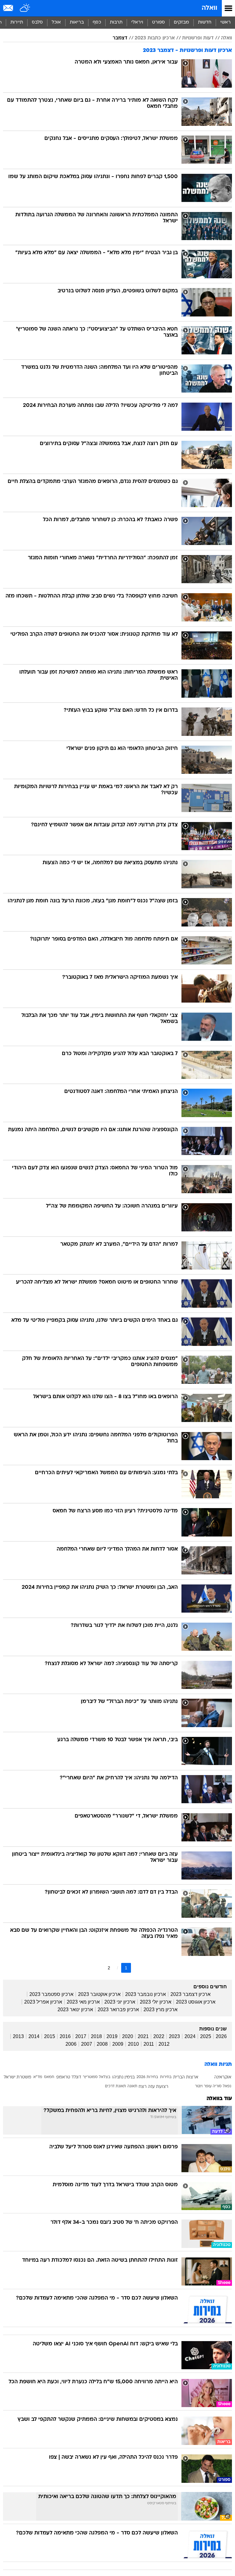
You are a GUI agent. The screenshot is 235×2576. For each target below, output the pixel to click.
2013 (18, 2036)
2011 (149, 2044)
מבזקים (181, 22)
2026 (221, 2036)
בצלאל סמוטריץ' (97, 2077)
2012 (164, 2044)
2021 (143, 2036)
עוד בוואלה (219, 2099)
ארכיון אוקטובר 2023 (99, 1994)
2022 (159, 2036)
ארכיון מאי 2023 (83, 2002)
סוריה (217, 2086)
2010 (133, 2044)
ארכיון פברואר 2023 (118, 2010)
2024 (190, 2036)
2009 (118, 2044)
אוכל (56, 22)
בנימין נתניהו (123, 2077)
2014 (34, 2036)
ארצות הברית (186, 2077)
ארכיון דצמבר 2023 (190, 1994)
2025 (206, 2036)
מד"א (38, 2077)
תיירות (17, 22)
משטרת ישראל (17, 2077)
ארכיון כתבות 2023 (155, 38)
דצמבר (120, 38)
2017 (81, 2036)
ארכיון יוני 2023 (120, 2002)
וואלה (209, 8)
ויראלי (137, 22)
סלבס (37, 22)
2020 (128, 2036)
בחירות (166, 2077)
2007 (87, 2044)
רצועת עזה (158, 2087)
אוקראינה (223, 2077)
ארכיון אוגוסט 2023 (196, 2002)
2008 (102, 2044)
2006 (71, 2044)
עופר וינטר (203, 2086)
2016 (65, 2036)
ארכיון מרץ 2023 (160, 2010)
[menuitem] (205, 23)
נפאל (227, 2086)
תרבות (116, 22)
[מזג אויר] (25, 8)
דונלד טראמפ (69, 2077)
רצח (143, 2087)
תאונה (132, 2086)
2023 (174, 2036)
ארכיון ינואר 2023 (75, 2010)
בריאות (77, 22)
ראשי (226, 22)
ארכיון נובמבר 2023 (145, 1994)
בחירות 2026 (147, 2077)
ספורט (159, 22)
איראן (206, 2077)
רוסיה (175, 2087)
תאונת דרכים (116, 2086)
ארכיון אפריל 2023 (43, 2002)
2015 (50, 2036)
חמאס (49, 2077)
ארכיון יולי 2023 (156, 2002)
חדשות (205, 22)
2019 (112, 2036)
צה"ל (188, 2087)
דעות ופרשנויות (198, 38)
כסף (97, 22)
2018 (96, 2036)
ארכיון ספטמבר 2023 (51, 1994)
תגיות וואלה (218, 2064)
